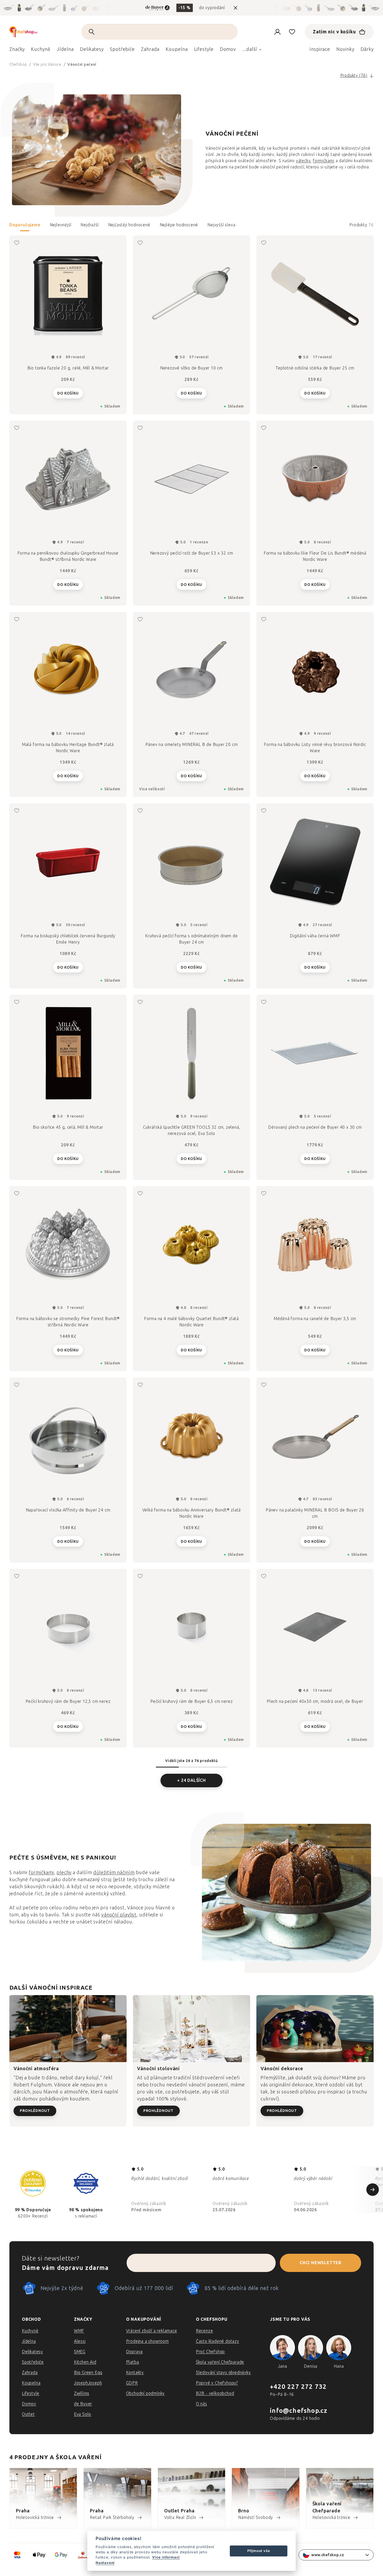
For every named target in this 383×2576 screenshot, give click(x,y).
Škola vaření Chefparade (220, 2362)
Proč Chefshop (210, 2352)
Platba (133, 2362)
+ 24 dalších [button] (191, 1780)
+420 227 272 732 (298, 2387)
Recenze (205, 2331)
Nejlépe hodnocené (179, 225)
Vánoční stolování (158, 2069)
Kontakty (135, 2373)
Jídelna (29, 2341)
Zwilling (82, 2393)
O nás (202, 2404)
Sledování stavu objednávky (223, 2373)
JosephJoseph (88, 2383)
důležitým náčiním (114, 1873)
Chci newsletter (320, 2263)
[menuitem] (17, 51)
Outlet (28, 2414)
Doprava (135, 2352)
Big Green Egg (88, 2373)
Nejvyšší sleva (221, 225)
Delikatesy (32, 2352)
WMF (79, 2331)
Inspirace (320, 49)
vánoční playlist (119, 1915)
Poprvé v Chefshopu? (217, 2383)
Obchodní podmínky (146, 2393)
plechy (64, 1873)
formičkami (324, 161)
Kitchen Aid (85, 2362)
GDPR (132, 2383)
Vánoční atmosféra (36, 2069)
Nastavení (105, 2563)
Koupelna (31, 2383)
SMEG (80, 2352)
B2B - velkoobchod (215, 2393)
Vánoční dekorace (282, 2069)
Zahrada (30, 2373)
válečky (303, 161)
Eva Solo (83, 2414)
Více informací (166, 2557)
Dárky (367, 49)
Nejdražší (89, 225)
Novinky (345, 49)
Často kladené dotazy (218, 2341)
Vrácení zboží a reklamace (152, 2331)
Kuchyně (30, 2331)
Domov (29, 2404)
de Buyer (83, 2404)
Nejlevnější (61, 225)
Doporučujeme (25, 225)
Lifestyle (31, 2393)
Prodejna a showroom (147, 2341)
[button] (191, 227)
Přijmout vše (259, 2551)
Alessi (80, 2341)
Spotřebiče (33, 2362)
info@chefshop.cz (299, 2411)
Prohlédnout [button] (35, 2111)
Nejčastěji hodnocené (129, 225)
